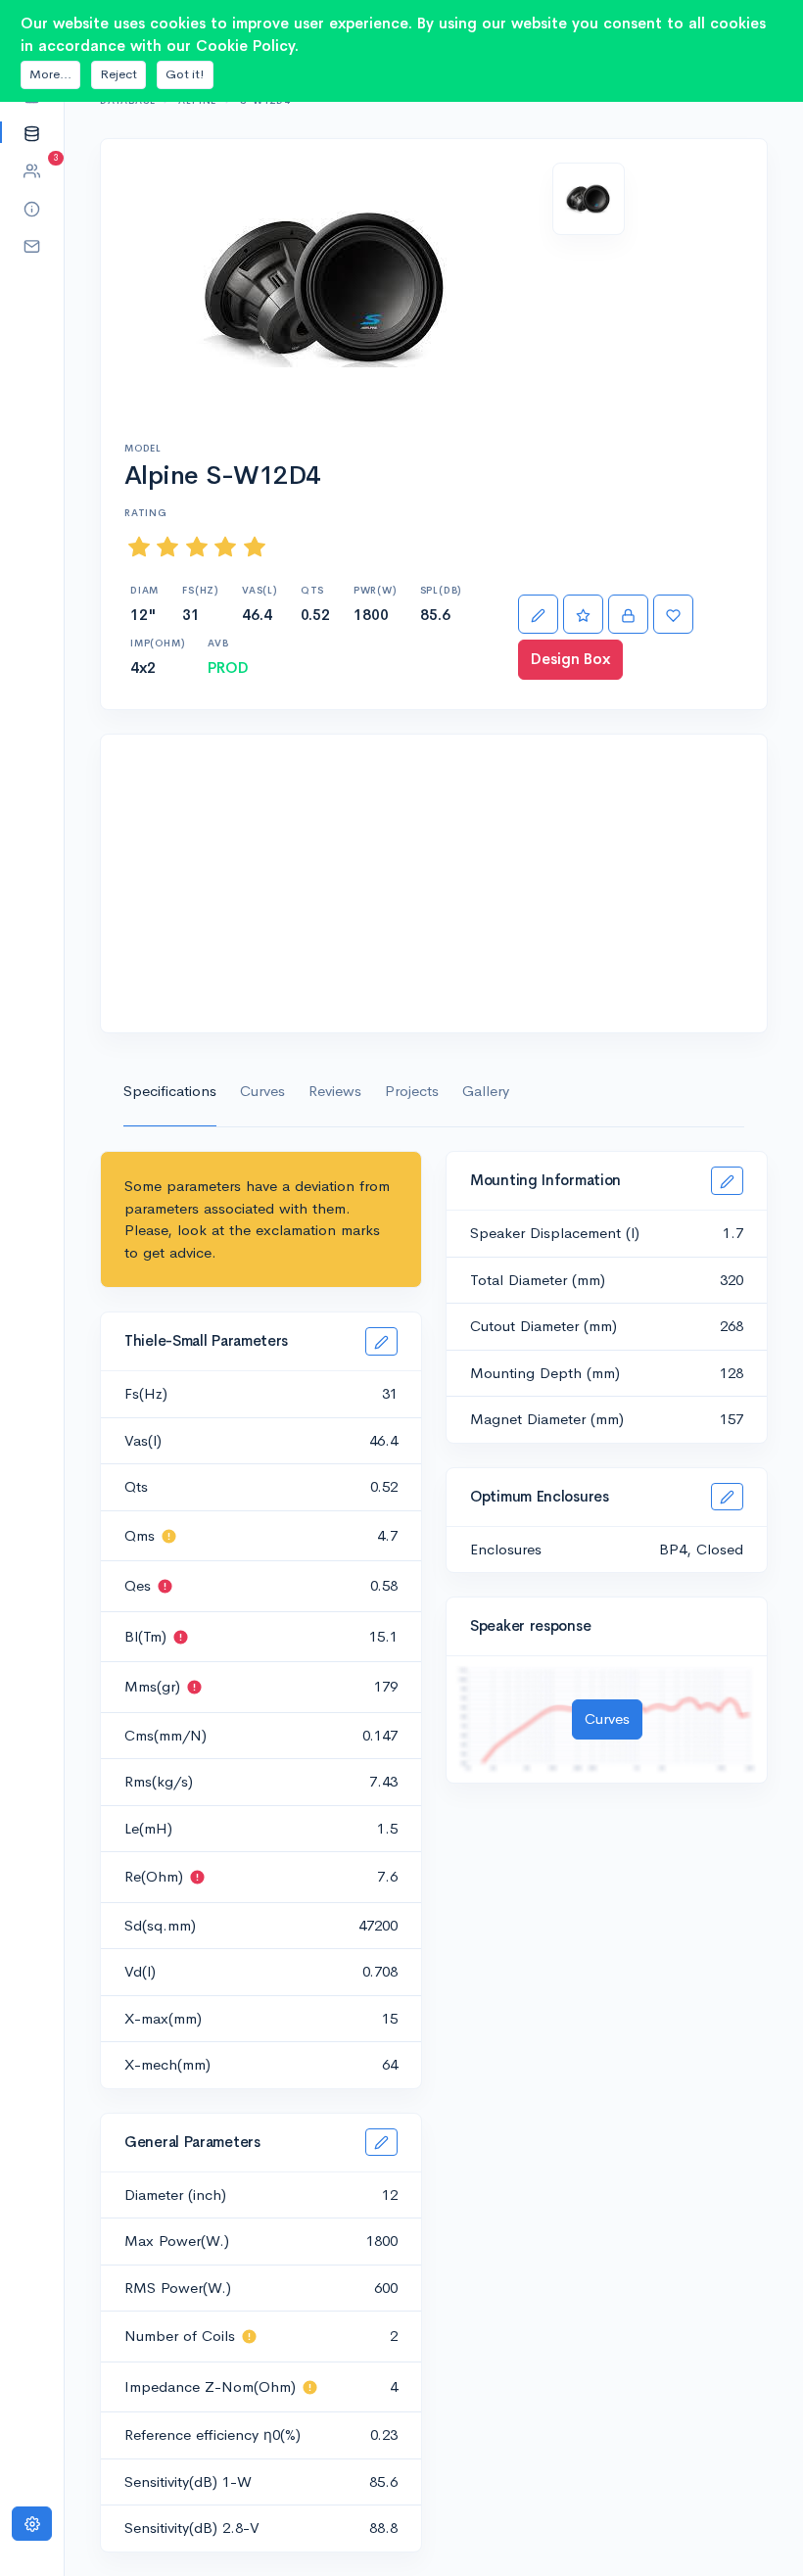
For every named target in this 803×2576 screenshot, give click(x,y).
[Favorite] (673, 615)
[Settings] (32, 2524)
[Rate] (583, 615)
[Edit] (538, 615)
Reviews (335, 1091)
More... (50, 74)
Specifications (170, 1091)
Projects (412, 1091)
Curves (262, 1091)
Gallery (486, 1091)
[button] (32, 133)
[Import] (628, 615)
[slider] (197, 547)
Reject (118, 74)
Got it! (185, 74)
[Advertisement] (434, 883)
